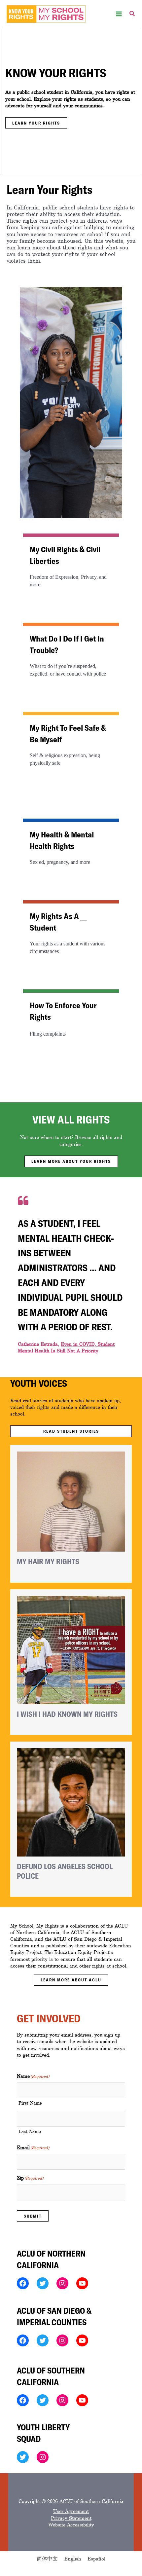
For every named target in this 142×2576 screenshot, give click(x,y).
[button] (132, 15)
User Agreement (71, 2511)
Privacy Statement (71, 2518)
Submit (33, 2216)
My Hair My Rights (48, 1561)
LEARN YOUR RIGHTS (36, 123)
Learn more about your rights (71, 1161)
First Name (30, 2103)
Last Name (30, 2132)
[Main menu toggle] (119, 14)
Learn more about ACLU (71, 1980)
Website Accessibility (71, 2525)
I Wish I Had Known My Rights (67, 1714)
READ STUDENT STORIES (71, 1431)
